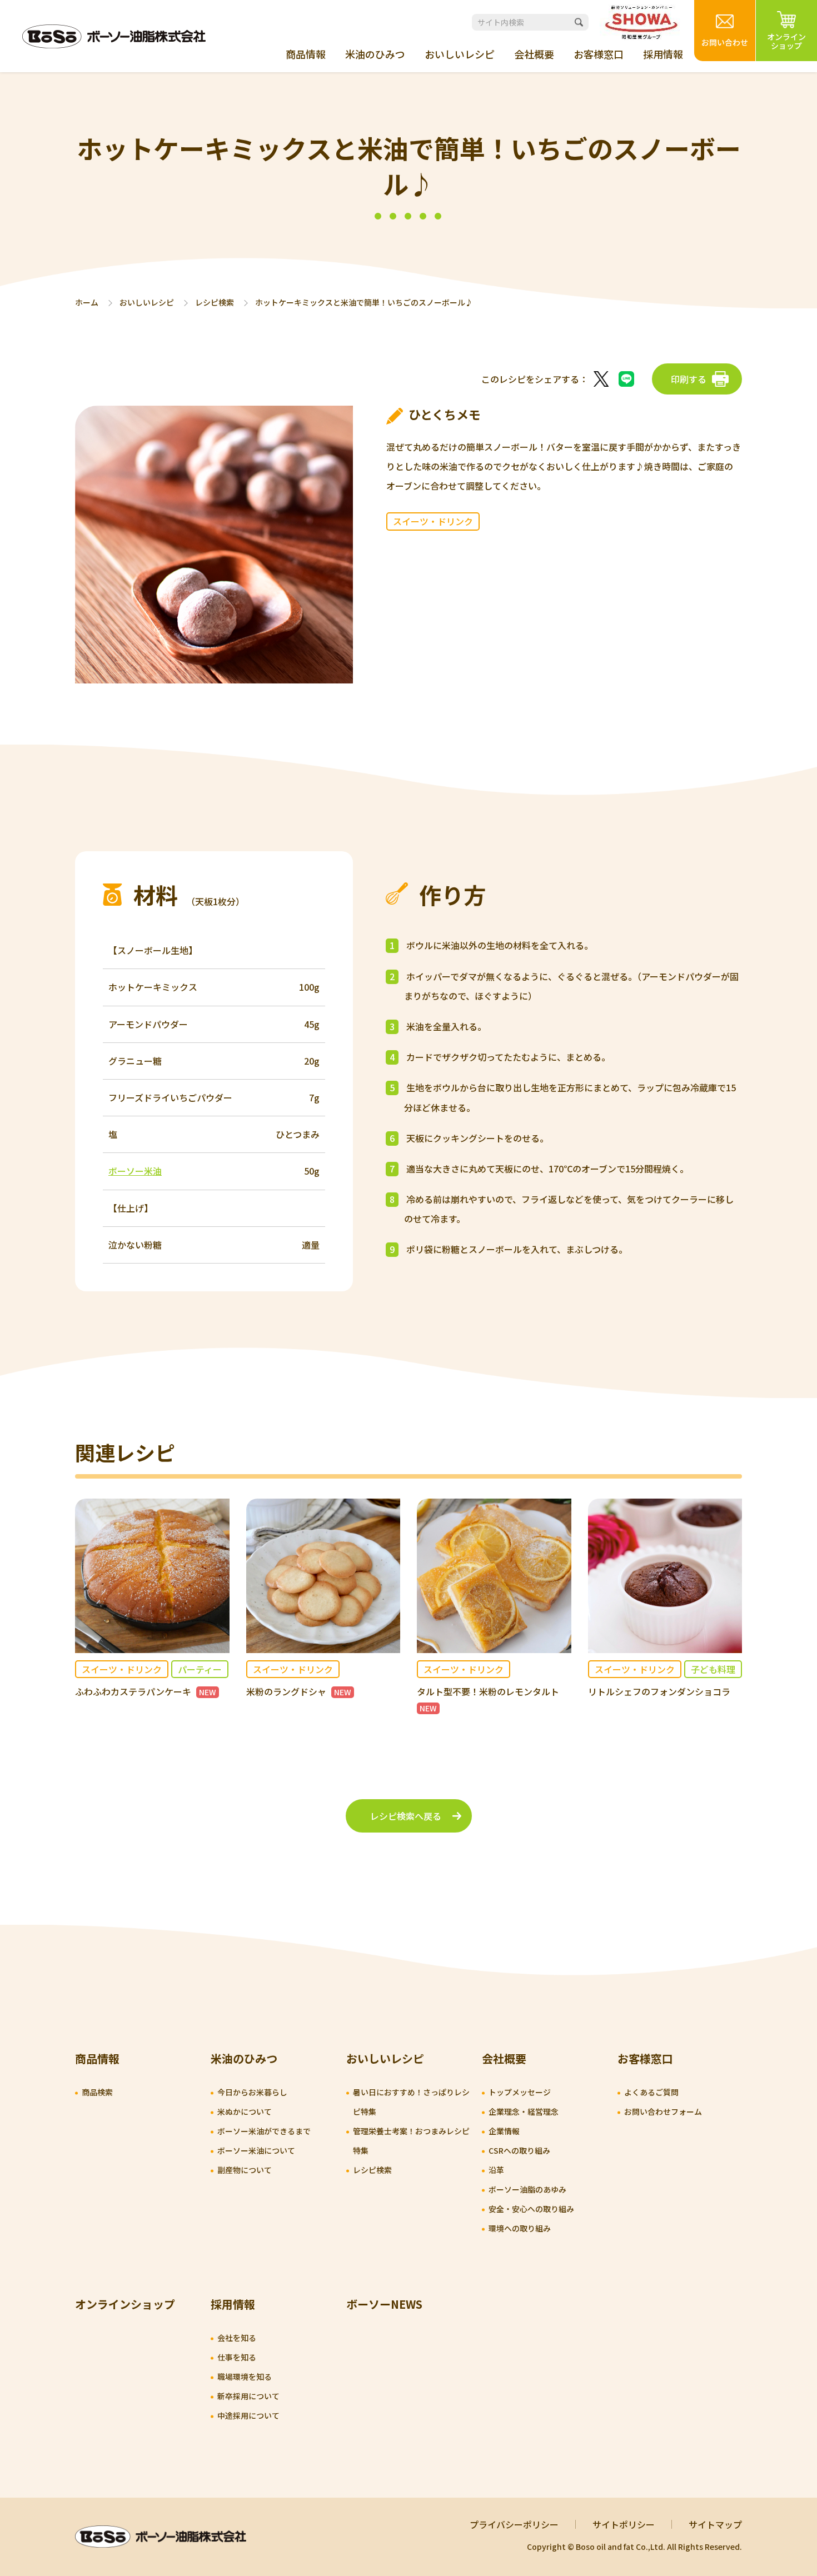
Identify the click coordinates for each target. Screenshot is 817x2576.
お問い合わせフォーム (663, 2111)
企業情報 (504, 2131)
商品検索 (97, 2092)
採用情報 (663, 54)
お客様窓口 (599, 54)
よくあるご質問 (651, 2092)
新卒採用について (248, 2396)
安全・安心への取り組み (531, 2209)
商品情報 (306, 54)
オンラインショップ (125, 2304)
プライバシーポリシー (514, 2524)
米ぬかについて (245, 2111)
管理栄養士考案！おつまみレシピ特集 (411, 2141)
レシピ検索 (215, 303)
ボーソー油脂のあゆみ (527, 2189)
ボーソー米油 (135, 1171)
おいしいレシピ (460, 54)
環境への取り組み (520, 2228)
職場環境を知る (245, 2377)
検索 (579, 22)
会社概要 (534, 54)
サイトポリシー (624, 2524)
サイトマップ (715, 2524)
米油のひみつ (375, 54)
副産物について (245, 2170)
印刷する (689, 379)
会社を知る (237, 2338)
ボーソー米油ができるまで (264, 2131)
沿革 (496, 2170)
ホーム (87, 303)
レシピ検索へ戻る (406, 1816)
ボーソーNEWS (384, 2304)
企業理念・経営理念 (524, 2111)
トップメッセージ (520, 2092)
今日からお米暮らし (252, 2092)
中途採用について (248, 2415)
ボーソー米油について (256, 2150)
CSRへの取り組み (519, 2150)
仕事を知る (237, 2357)
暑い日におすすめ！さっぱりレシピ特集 (411, 2102)
